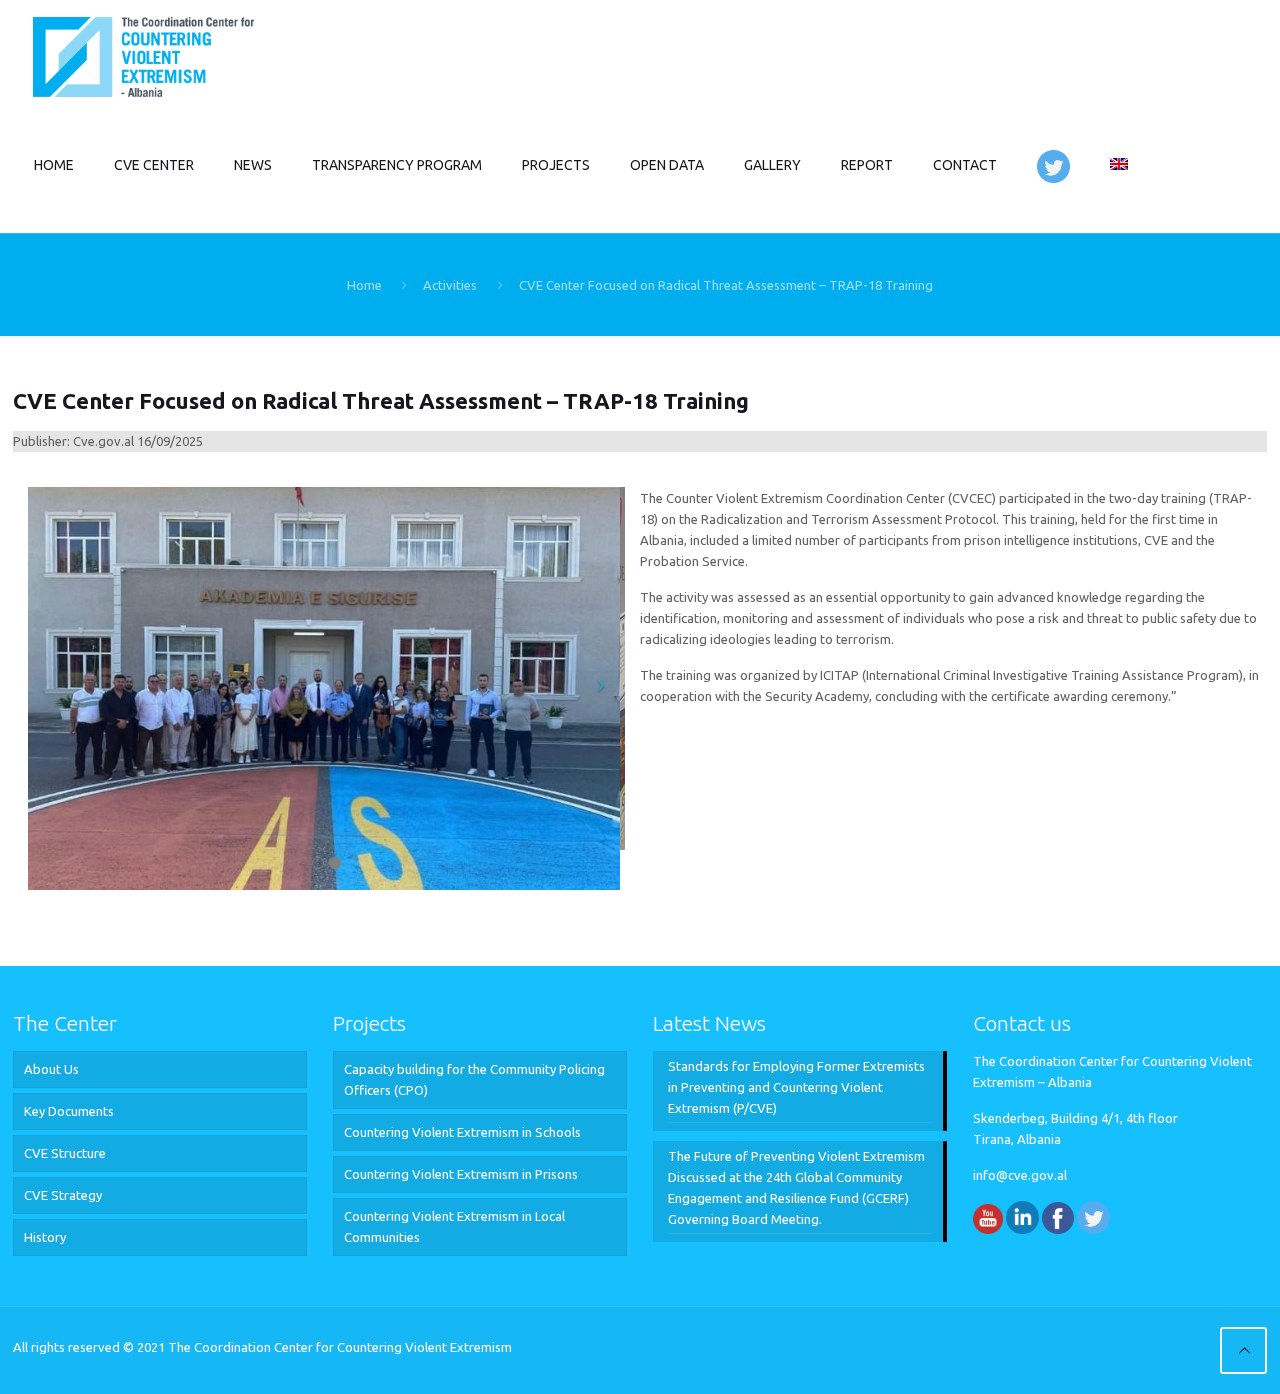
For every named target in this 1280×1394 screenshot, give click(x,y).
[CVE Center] (143, 55)
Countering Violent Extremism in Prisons (461, 1174)
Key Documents (69, 1111)
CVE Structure (65, 1153)
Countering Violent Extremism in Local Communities (454, 1226)
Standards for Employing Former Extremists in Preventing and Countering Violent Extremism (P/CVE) (796, 1087)
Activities (450, 285)
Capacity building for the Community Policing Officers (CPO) (474, 1079)
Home (364, 285)
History (45, 1237)
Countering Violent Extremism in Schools (462, 1132)
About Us (51, 1069)
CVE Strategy (63, 1195)
